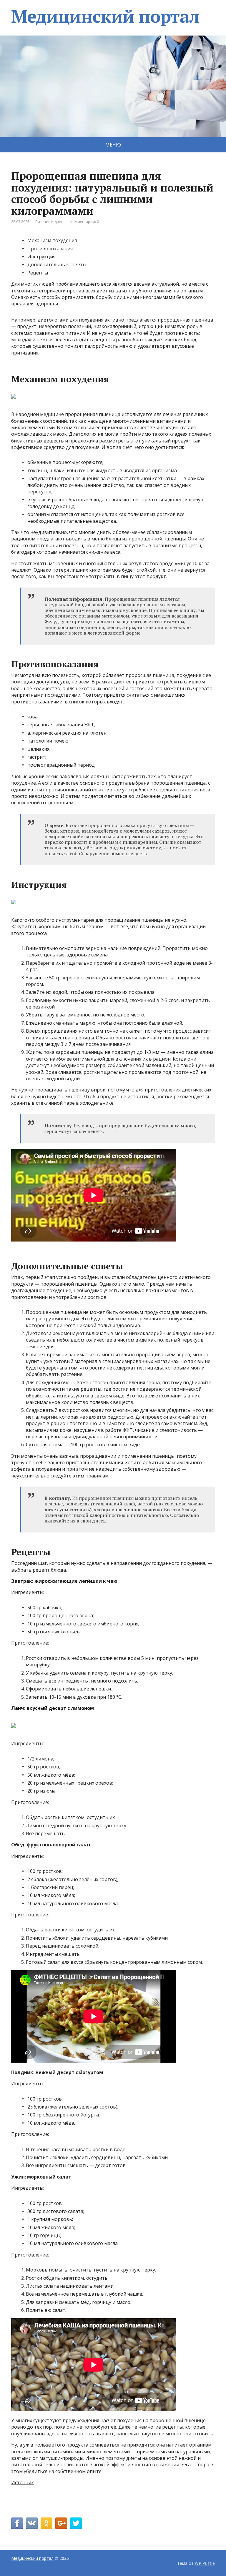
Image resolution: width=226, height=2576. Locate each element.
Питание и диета (50, 222)
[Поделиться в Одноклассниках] (46, 2523)
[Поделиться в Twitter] (76, 2523)
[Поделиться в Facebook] (17, 2523)
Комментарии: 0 (85, 222)
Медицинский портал (105, 16)
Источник (23, 2482)
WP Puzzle (205, 2563)
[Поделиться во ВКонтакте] (32, 2523)
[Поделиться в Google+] (61, 2523)
